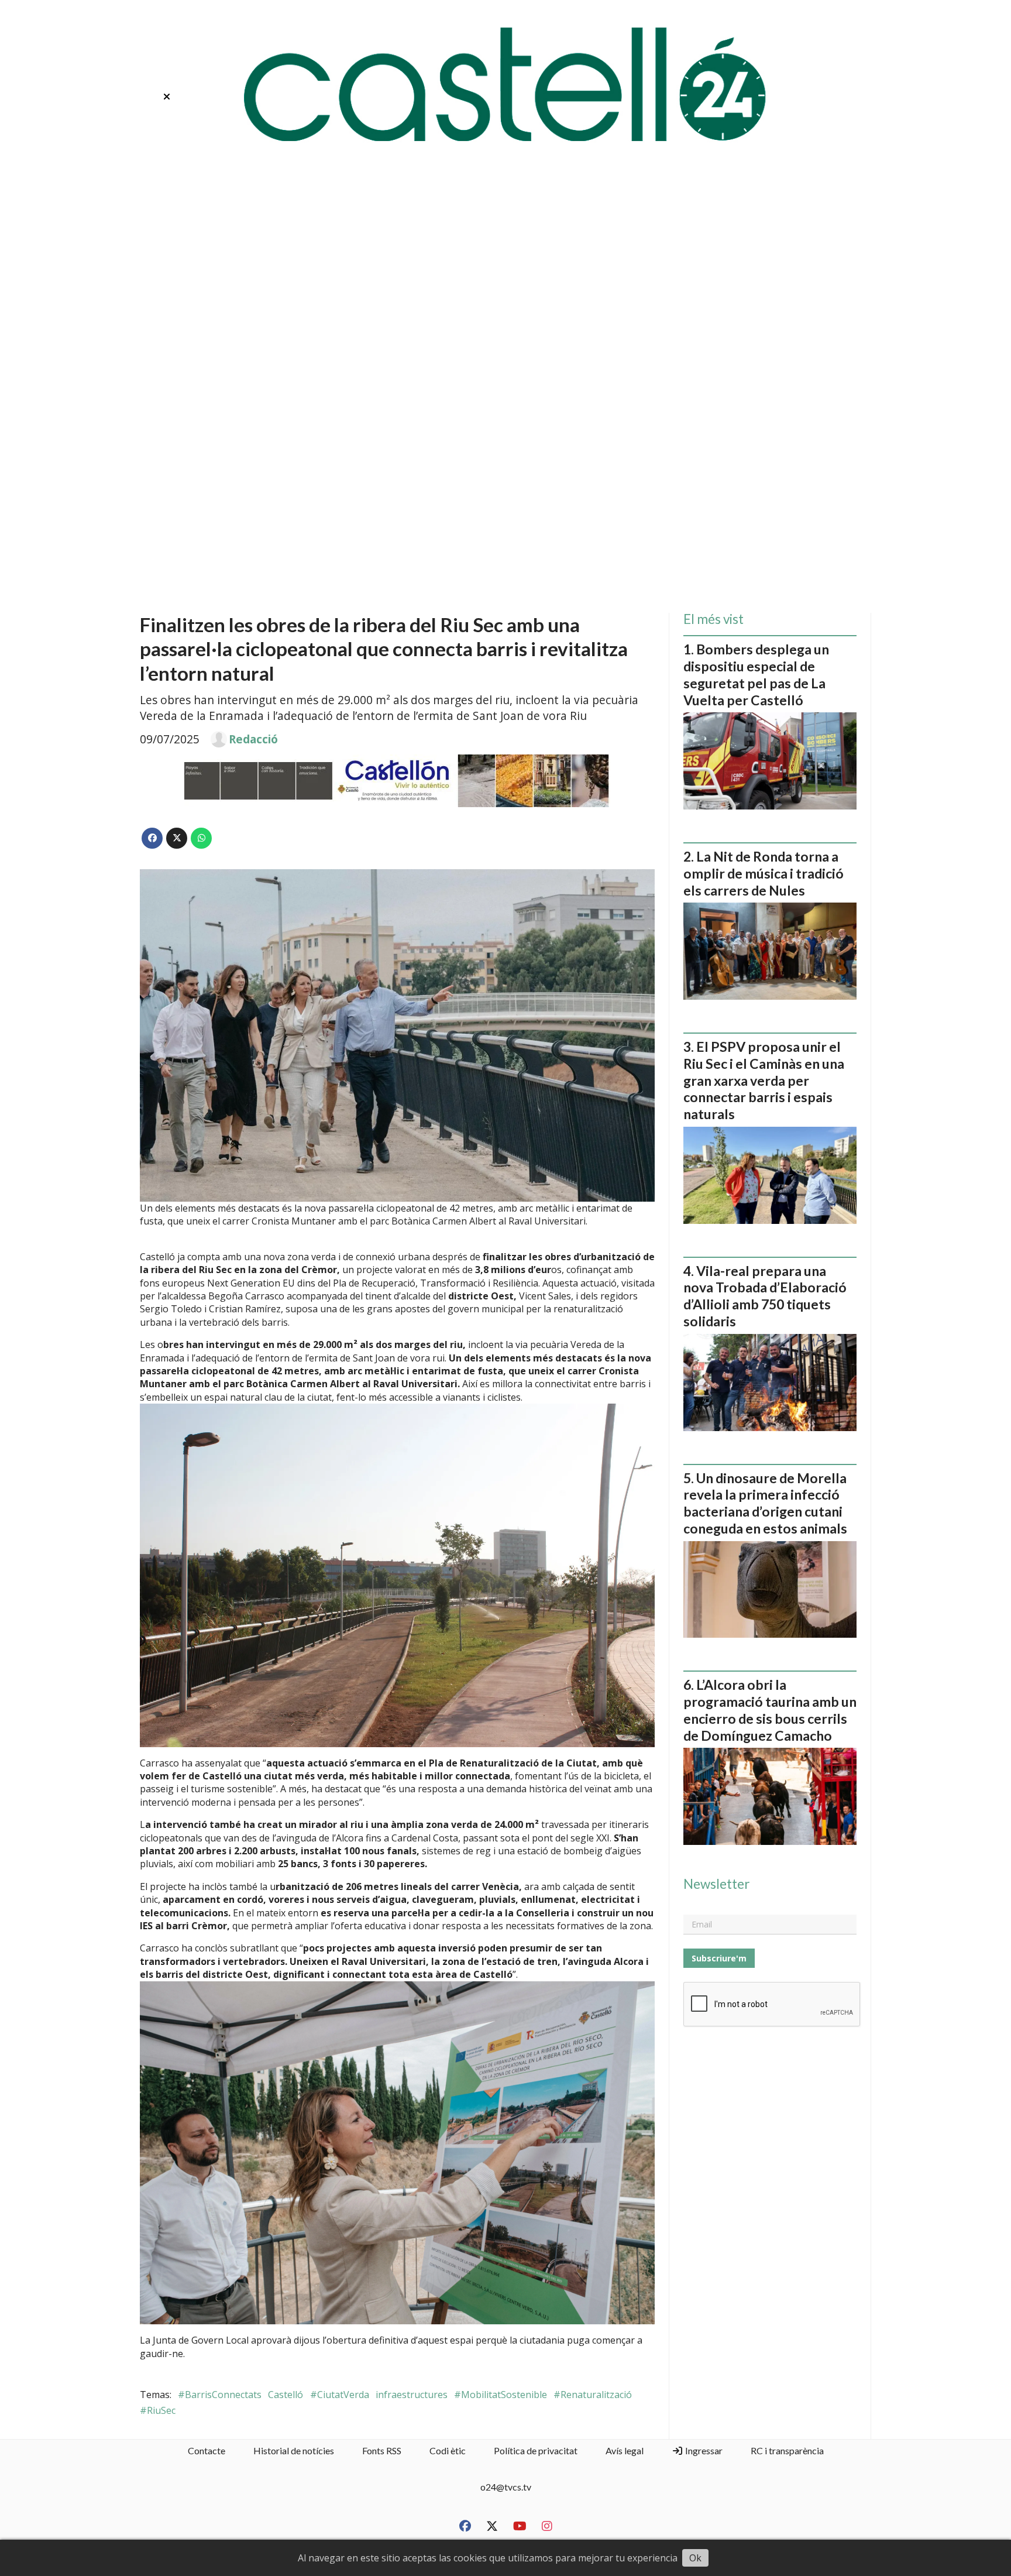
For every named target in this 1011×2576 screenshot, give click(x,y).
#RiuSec (158, 2410)
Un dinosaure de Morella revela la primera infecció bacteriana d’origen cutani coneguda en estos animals (765, 1503)
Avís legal (625, 2450)
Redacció (253, 739)
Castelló (286, 2395)
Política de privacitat (536, 2450)
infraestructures (412, 2395)
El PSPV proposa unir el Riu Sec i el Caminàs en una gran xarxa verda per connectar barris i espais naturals (764, 1080)
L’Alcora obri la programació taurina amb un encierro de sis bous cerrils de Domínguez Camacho (770, 1710)
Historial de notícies (294, 2450)
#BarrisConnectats (220, 2395)
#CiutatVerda (340, 2395)
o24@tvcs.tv (506, 2487)
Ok (695, 2558)
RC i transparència (787, 2450)
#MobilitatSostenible (501, 2395)
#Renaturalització (593, 2395)
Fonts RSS (382, 2450)
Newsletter (716, 1884)
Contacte (207, 2450)
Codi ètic (448, 2450)
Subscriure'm (719, 1958)
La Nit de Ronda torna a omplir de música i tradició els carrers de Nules (764, 873)
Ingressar (703, 2450)
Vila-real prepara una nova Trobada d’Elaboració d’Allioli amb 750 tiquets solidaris (765, 1296)
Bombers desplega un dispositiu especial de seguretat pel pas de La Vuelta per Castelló (756, 674)
